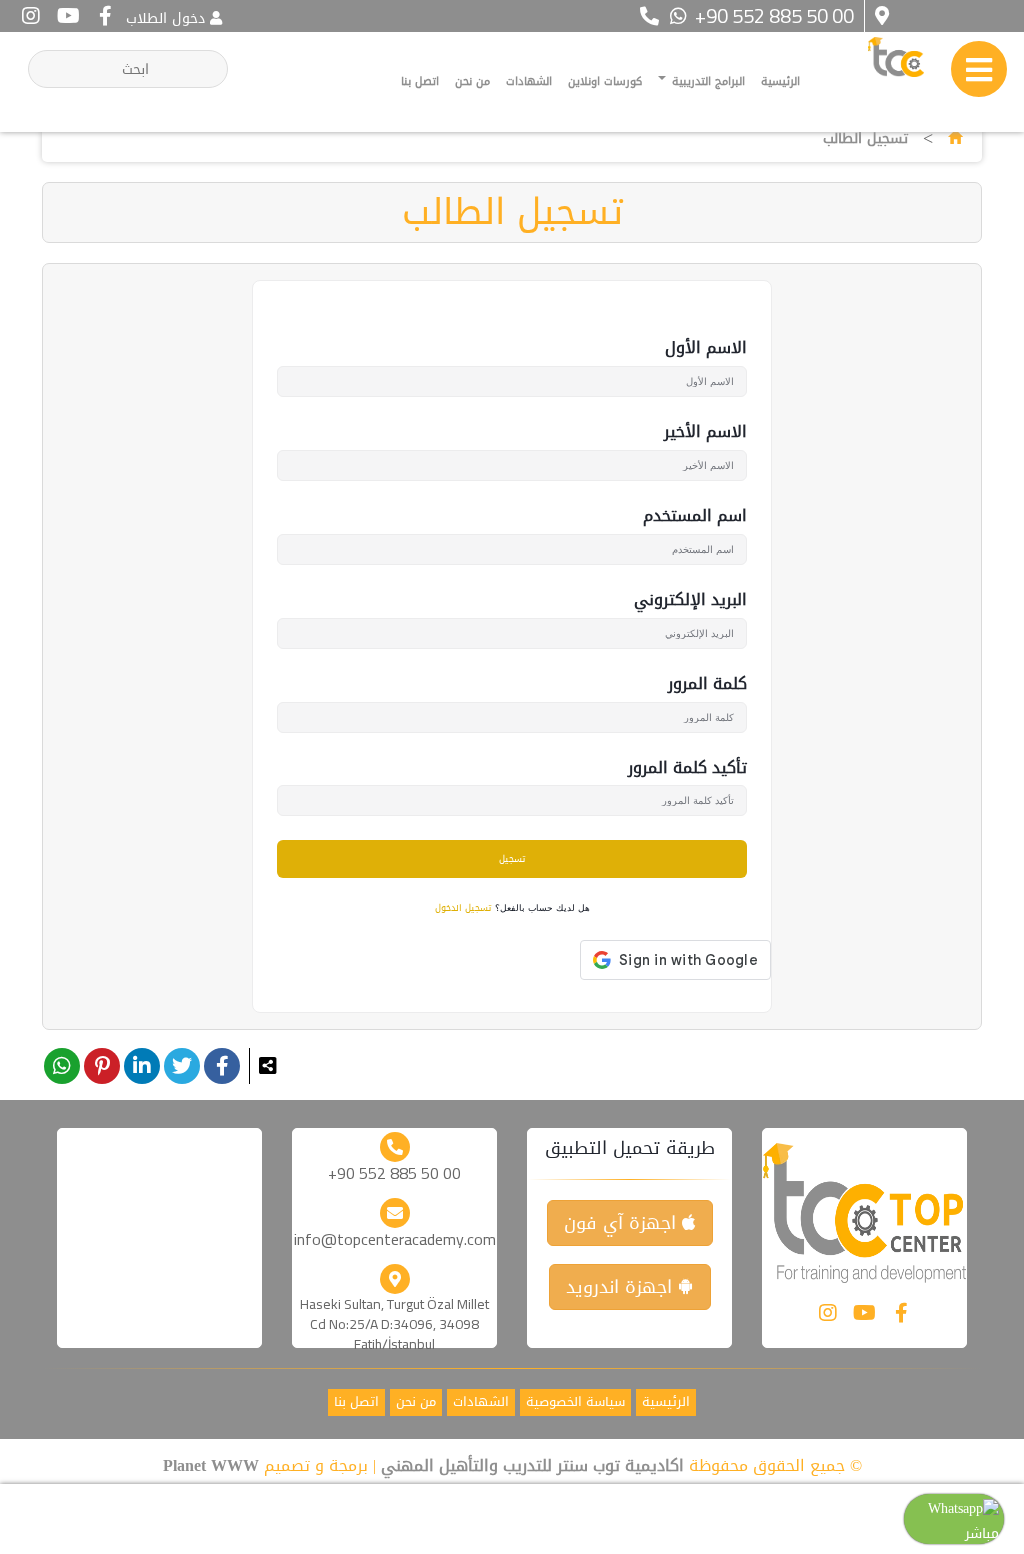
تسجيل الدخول (463, 909)
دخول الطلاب (165, 18)
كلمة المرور (707, 684)
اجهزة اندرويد (622, 1287)
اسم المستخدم (695, 516)
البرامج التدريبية (706, 81)
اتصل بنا (420, 81)
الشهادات (529, 81)
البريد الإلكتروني (690, 600)
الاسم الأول (706, 348)
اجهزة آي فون (623, 1223)
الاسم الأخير (705, 432)
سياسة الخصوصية (575, 1402)
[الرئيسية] (955, 138)
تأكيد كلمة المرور (687, 768)
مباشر (982, 1533)
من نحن (472, 81)
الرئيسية (780, 81)
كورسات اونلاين (605, 81)
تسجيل (512, 859)
